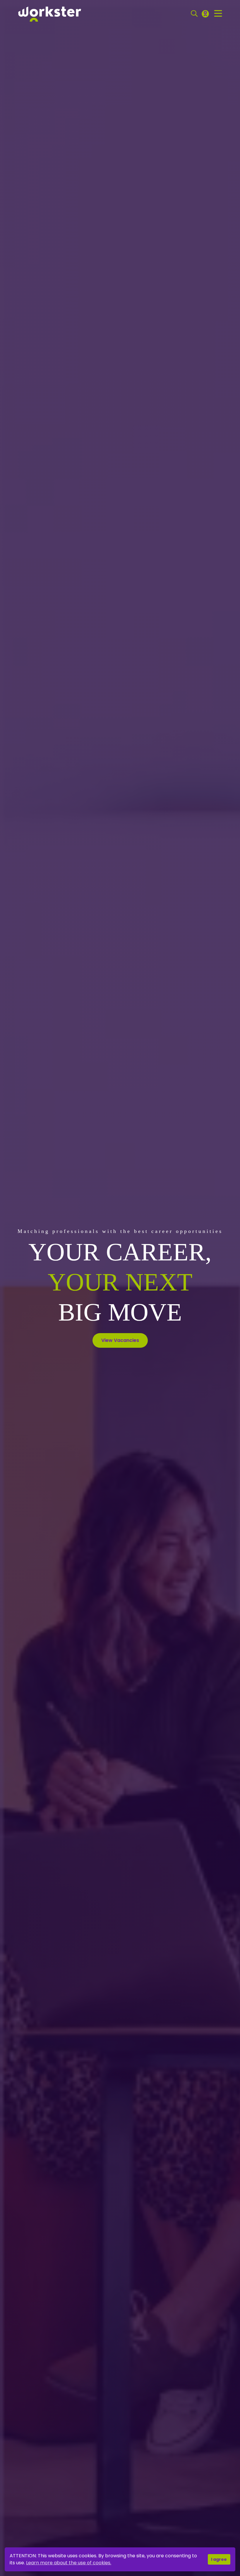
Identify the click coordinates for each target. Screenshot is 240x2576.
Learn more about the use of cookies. (69, 2563)
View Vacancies (120, 1340)
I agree (219, 2559)
